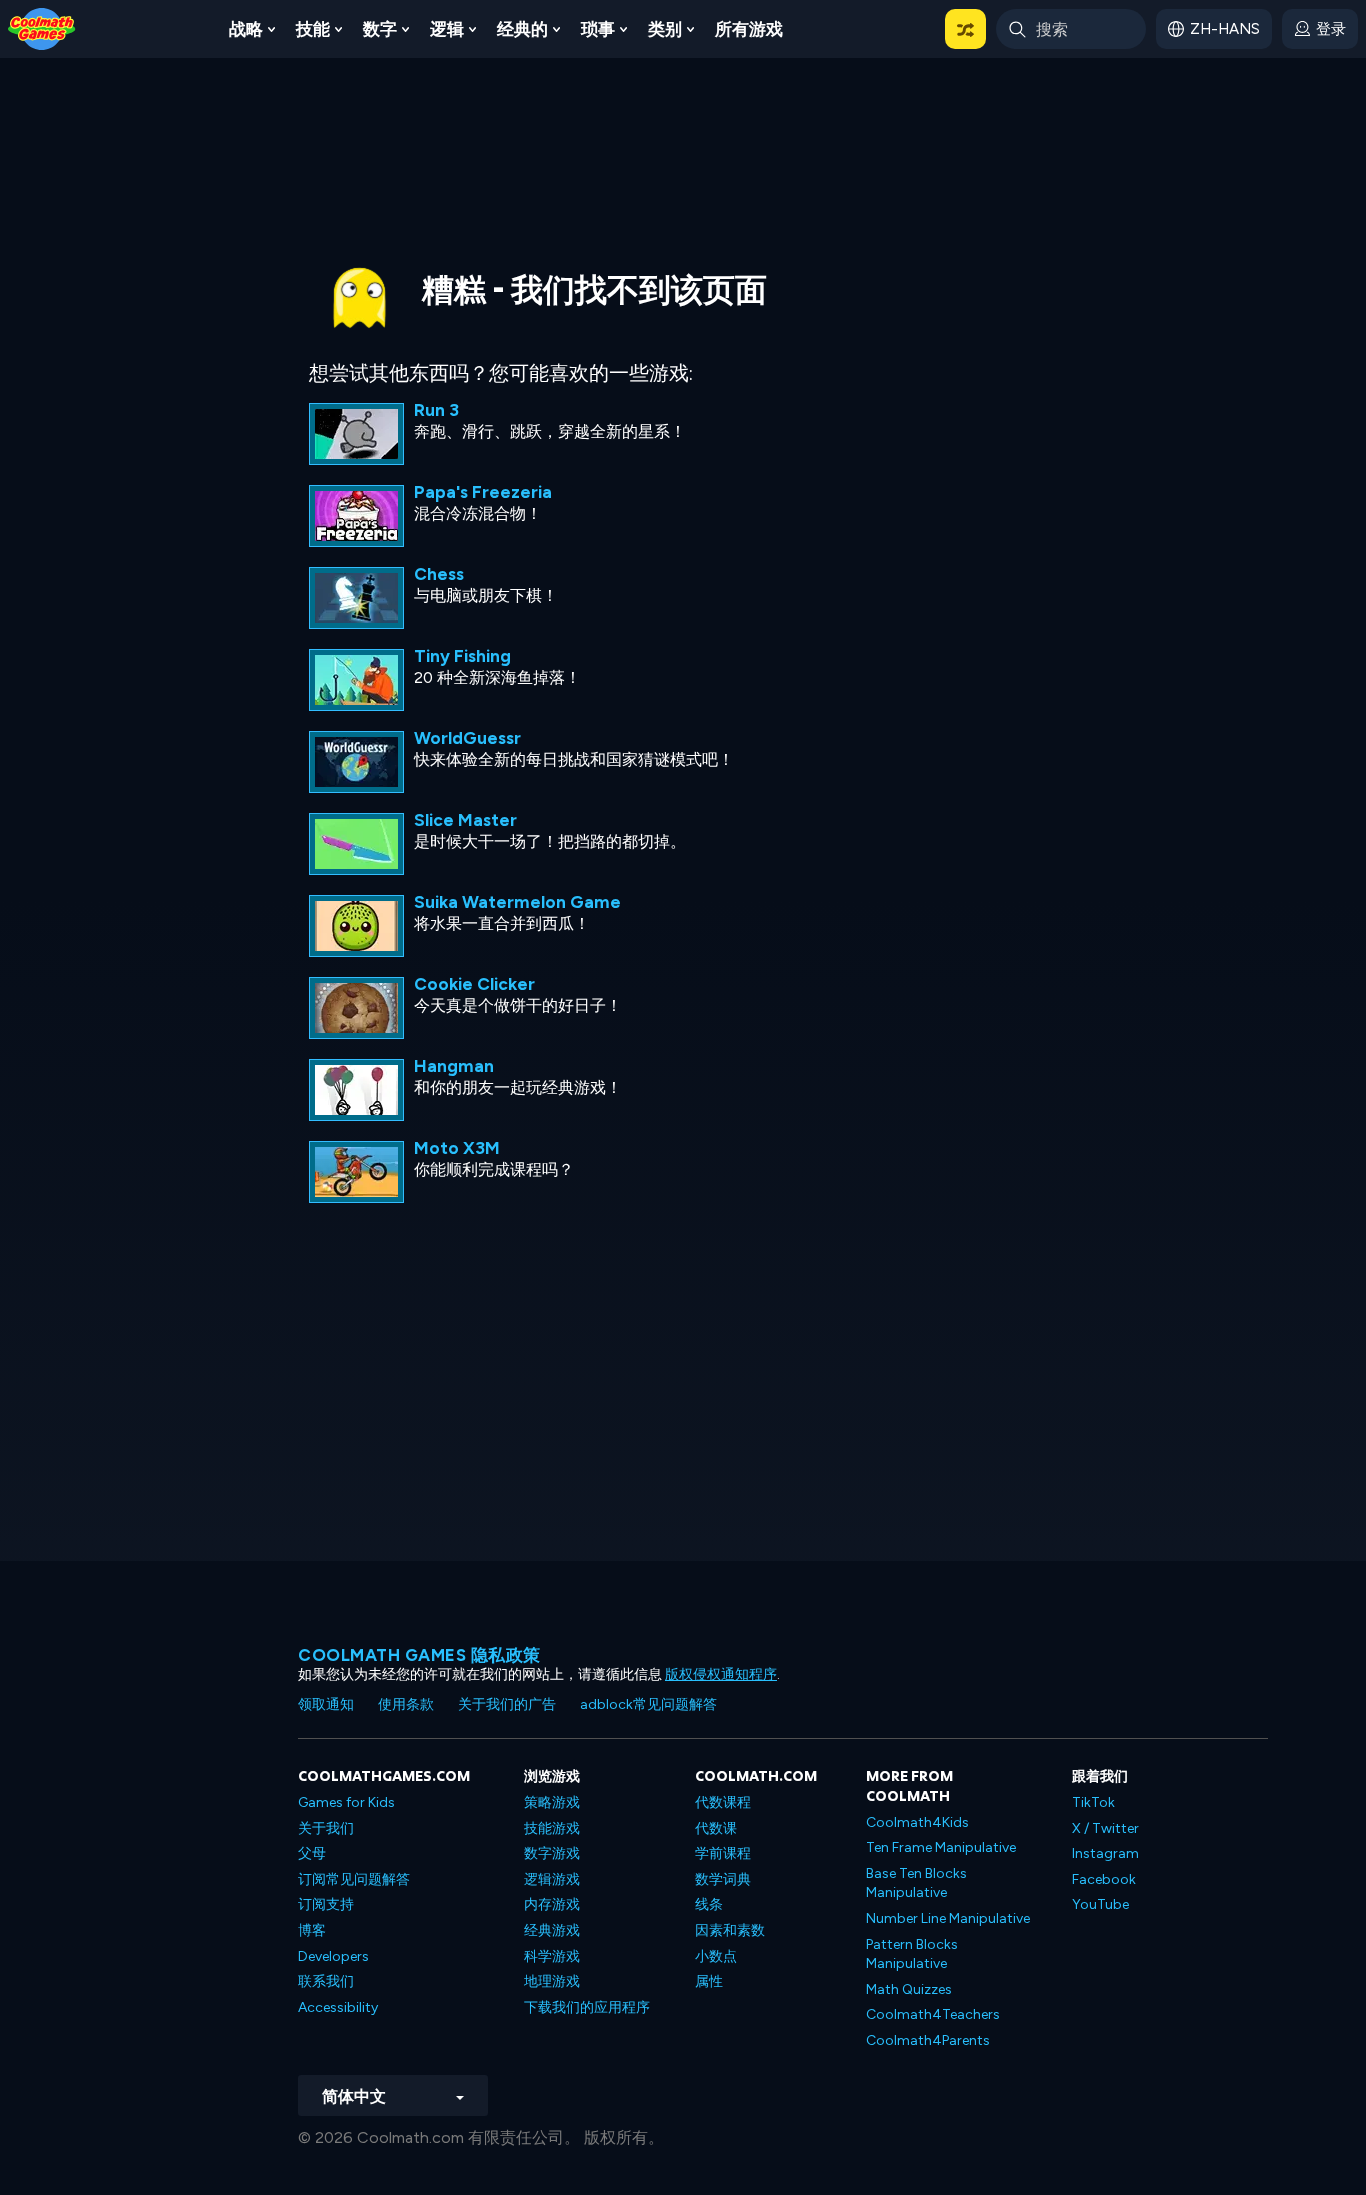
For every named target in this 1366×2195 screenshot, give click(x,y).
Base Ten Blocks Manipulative (916, 1883)
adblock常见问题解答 (648, 1704)
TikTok (1093, 1802)
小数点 (716, 1956)
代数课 (716, 1828)
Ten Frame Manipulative (941, 1847)
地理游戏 (552, 1981)
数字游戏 (552, 1853)
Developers (333, 1956)
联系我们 (326, 1981)
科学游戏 (552, 1956)
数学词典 (723, 1879)
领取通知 (326, 1704)
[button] (965, 29)
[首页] (42, 27)
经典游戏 (552, 1930)
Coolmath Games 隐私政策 (419, 1655)
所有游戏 (749, 29)
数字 (380, 29)
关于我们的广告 (507, 1704)
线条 (709, 1904)
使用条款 (406, 1704)
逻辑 (447, 29)
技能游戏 (552, 1828)
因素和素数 (730, 1930)
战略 (246, 29)
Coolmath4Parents (928, 2040)
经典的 (522, 29)
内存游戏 (552, 1904)
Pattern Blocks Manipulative (912, 1954)
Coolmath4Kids (917, 1822)
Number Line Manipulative (948, 1918)
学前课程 (723, 1853)
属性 (709, 1981)
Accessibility (338, 2007)
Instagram (1105, 1853)
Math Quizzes (909, 1989)
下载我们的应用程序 (587, 2007)
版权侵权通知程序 (721, 1674)
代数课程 (723, 1802)
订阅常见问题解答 (354, 1879)
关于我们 (326, 1828)
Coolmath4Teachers (933, 2014)
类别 (665, 29)
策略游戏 (552, 1802)
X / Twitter (1105, 1828)
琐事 (598, 29)
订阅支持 (326, 1904)
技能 (313, 29)
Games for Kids (346, 1802)
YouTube (1100, 1904)
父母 (312, 1853)
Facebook (1104, 1879)
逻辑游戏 (552, 1879)
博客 (312, 1930)
